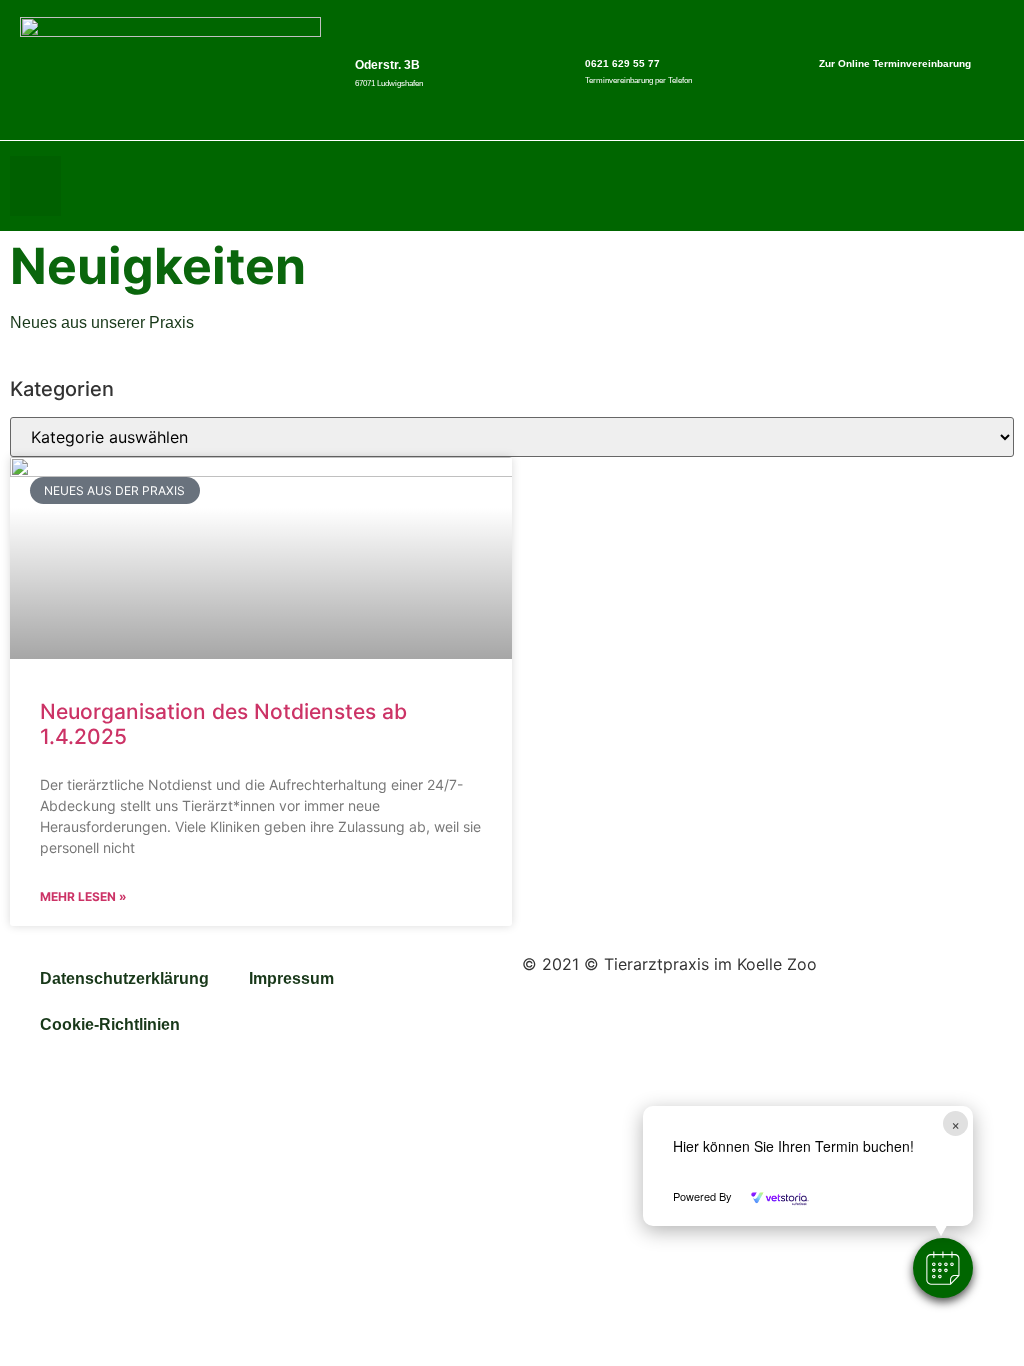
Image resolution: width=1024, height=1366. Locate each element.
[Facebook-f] (958, 186)
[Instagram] (999, 186)
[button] (943, 1268)
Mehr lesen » (83, 896)
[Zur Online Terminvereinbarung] (794, 63)
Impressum (291, 978)
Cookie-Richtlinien (110, 1024)
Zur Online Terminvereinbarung (895, 63)
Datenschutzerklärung (124, 978)
